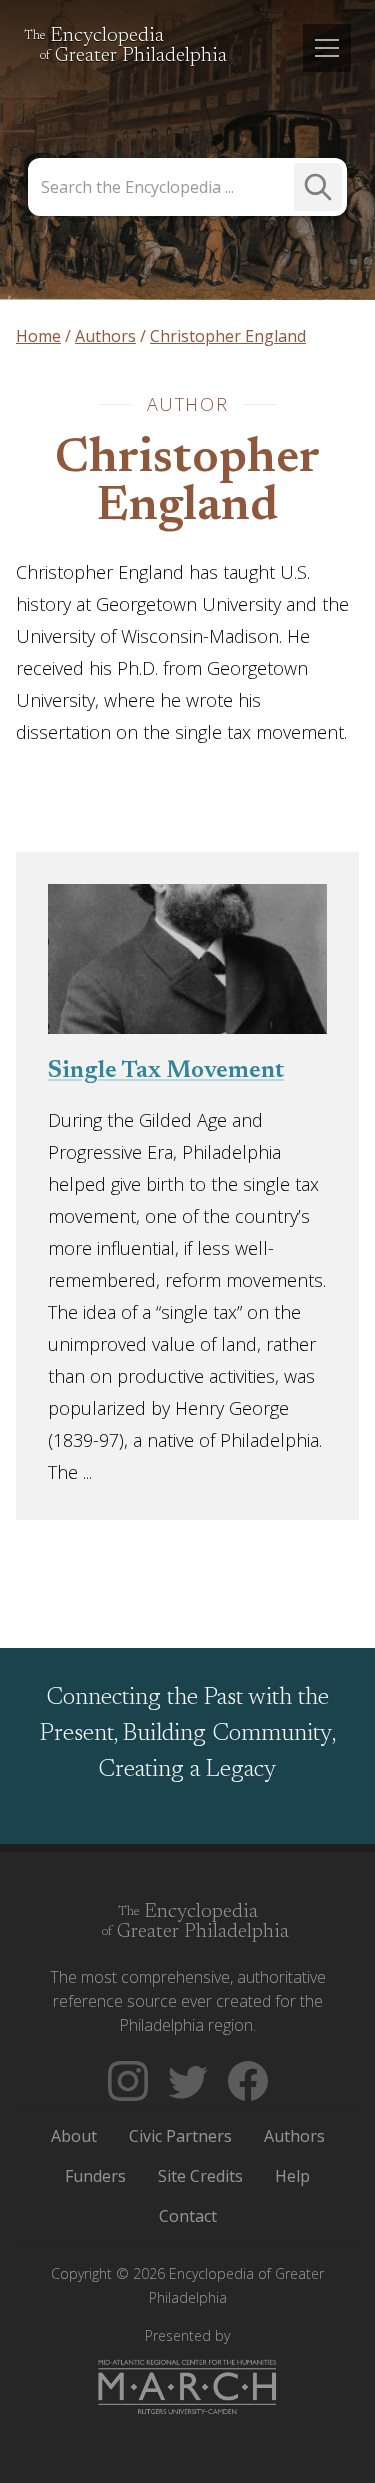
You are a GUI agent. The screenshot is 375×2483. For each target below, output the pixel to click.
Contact (188, 2216)
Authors (294, 2136)
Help (292, 2176)
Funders (95, 2176)
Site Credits (200, 2176)
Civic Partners (180, 2136)
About (74, 2136)
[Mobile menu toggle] (327, 48)
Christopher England (187, 484)
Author (188, 404)
